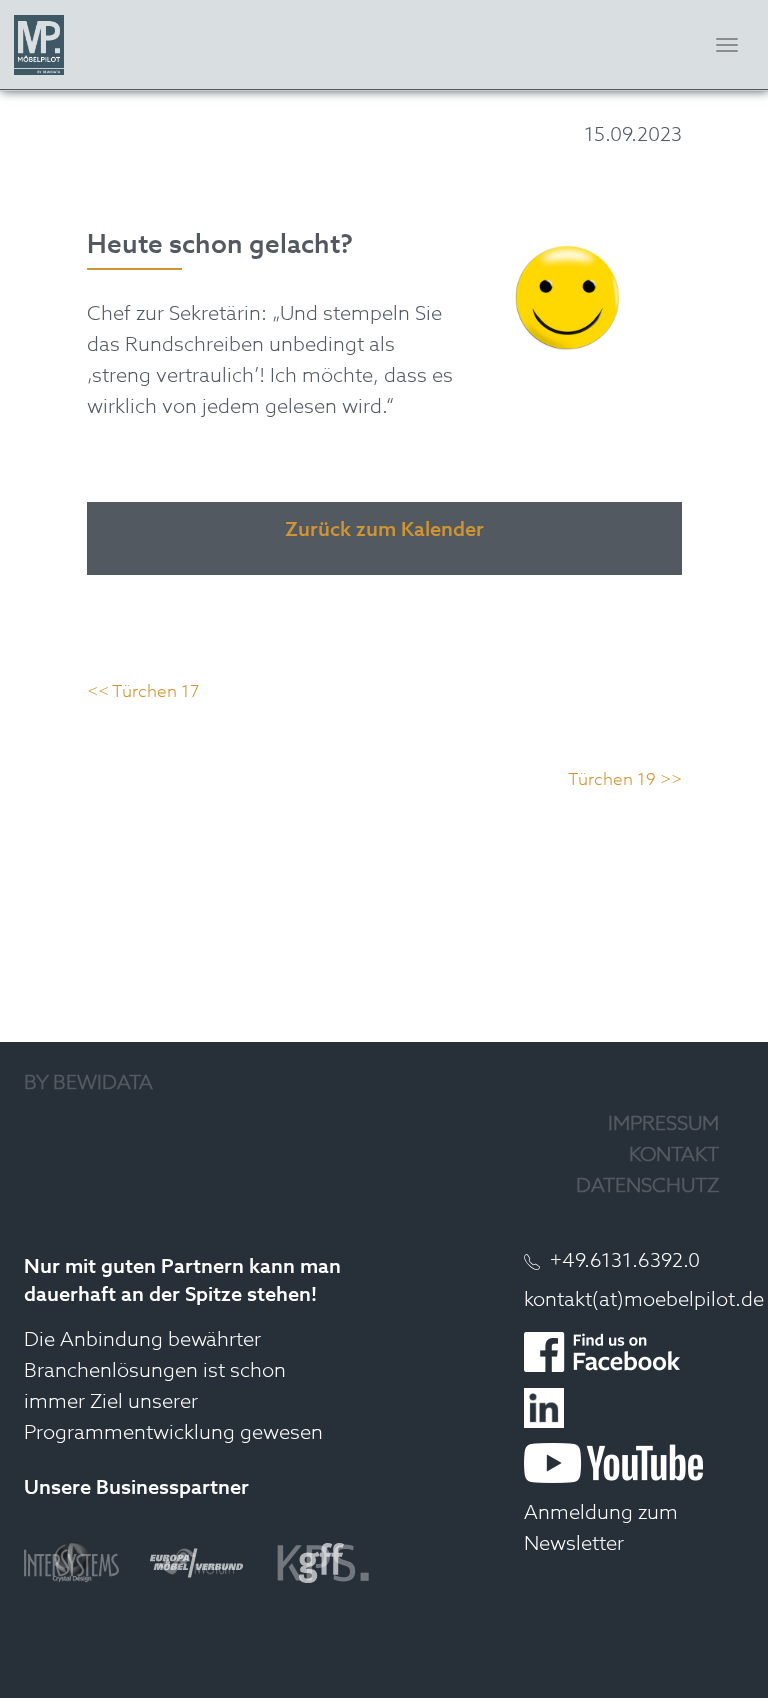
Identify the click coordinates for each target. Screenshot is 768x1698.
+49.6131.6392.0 (625, 1262)
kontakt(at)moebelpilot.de (644, 1301)
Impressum (663, 1125)
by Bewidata (88, 1084)
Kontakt (674, 1156)
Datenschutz (647, 1187)
